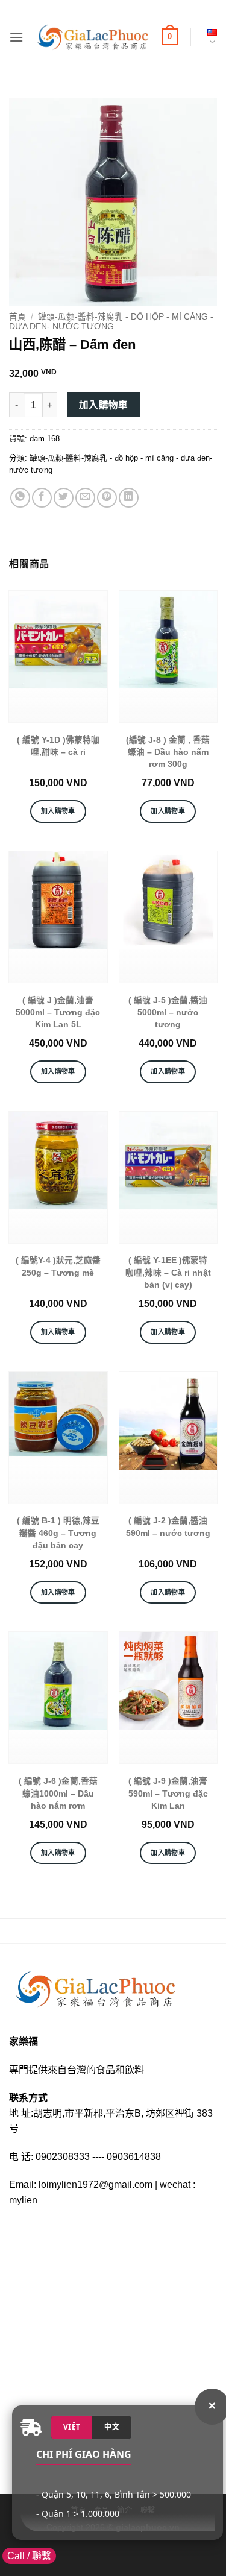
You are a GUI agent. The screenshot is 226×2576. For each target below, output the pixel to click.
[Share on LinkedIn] (129, 498)
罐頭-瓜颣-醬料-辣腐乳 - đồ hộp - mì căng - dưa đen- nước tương (111, 322)
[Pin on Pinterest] (107, 498)
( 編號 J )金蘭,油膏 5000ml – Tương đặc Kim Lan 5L (58, 1013)
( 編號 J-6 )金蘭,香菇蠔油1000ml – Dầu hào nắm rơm (58, 1793)
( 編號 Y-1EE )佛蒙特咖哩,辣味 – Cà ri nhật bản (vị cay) (168, 1273)
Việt (72, 2427)
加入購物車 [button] (58, 811)
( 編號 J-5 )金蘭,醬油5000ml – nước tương (168, 1013)
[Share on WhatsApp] (20, 498)
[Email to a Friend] (85, 498)
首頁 (17, 317)
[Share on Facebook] (42, 498)
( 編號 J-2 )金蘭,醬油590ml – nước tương (168, 1527)
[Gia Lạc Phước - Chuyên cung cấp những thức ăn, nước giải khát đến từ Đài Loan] (93, 37)
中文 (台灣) (210, 37)
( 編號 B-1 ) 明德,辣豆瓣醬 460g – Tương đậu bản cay (58, 1533)
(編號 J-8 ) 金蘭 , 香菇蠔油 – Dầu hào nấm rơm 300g (168, 752)
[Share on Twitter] (64, 498)
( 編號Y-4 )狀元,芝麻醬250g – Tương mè (58, 1266)
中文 (112, 2427)
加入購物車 (104, 405)
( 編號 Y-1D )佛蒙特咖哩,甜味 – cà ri (58, 746)
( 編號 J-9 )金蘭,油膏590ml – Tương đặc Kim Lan (168, 1793)
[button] (16, 37)
